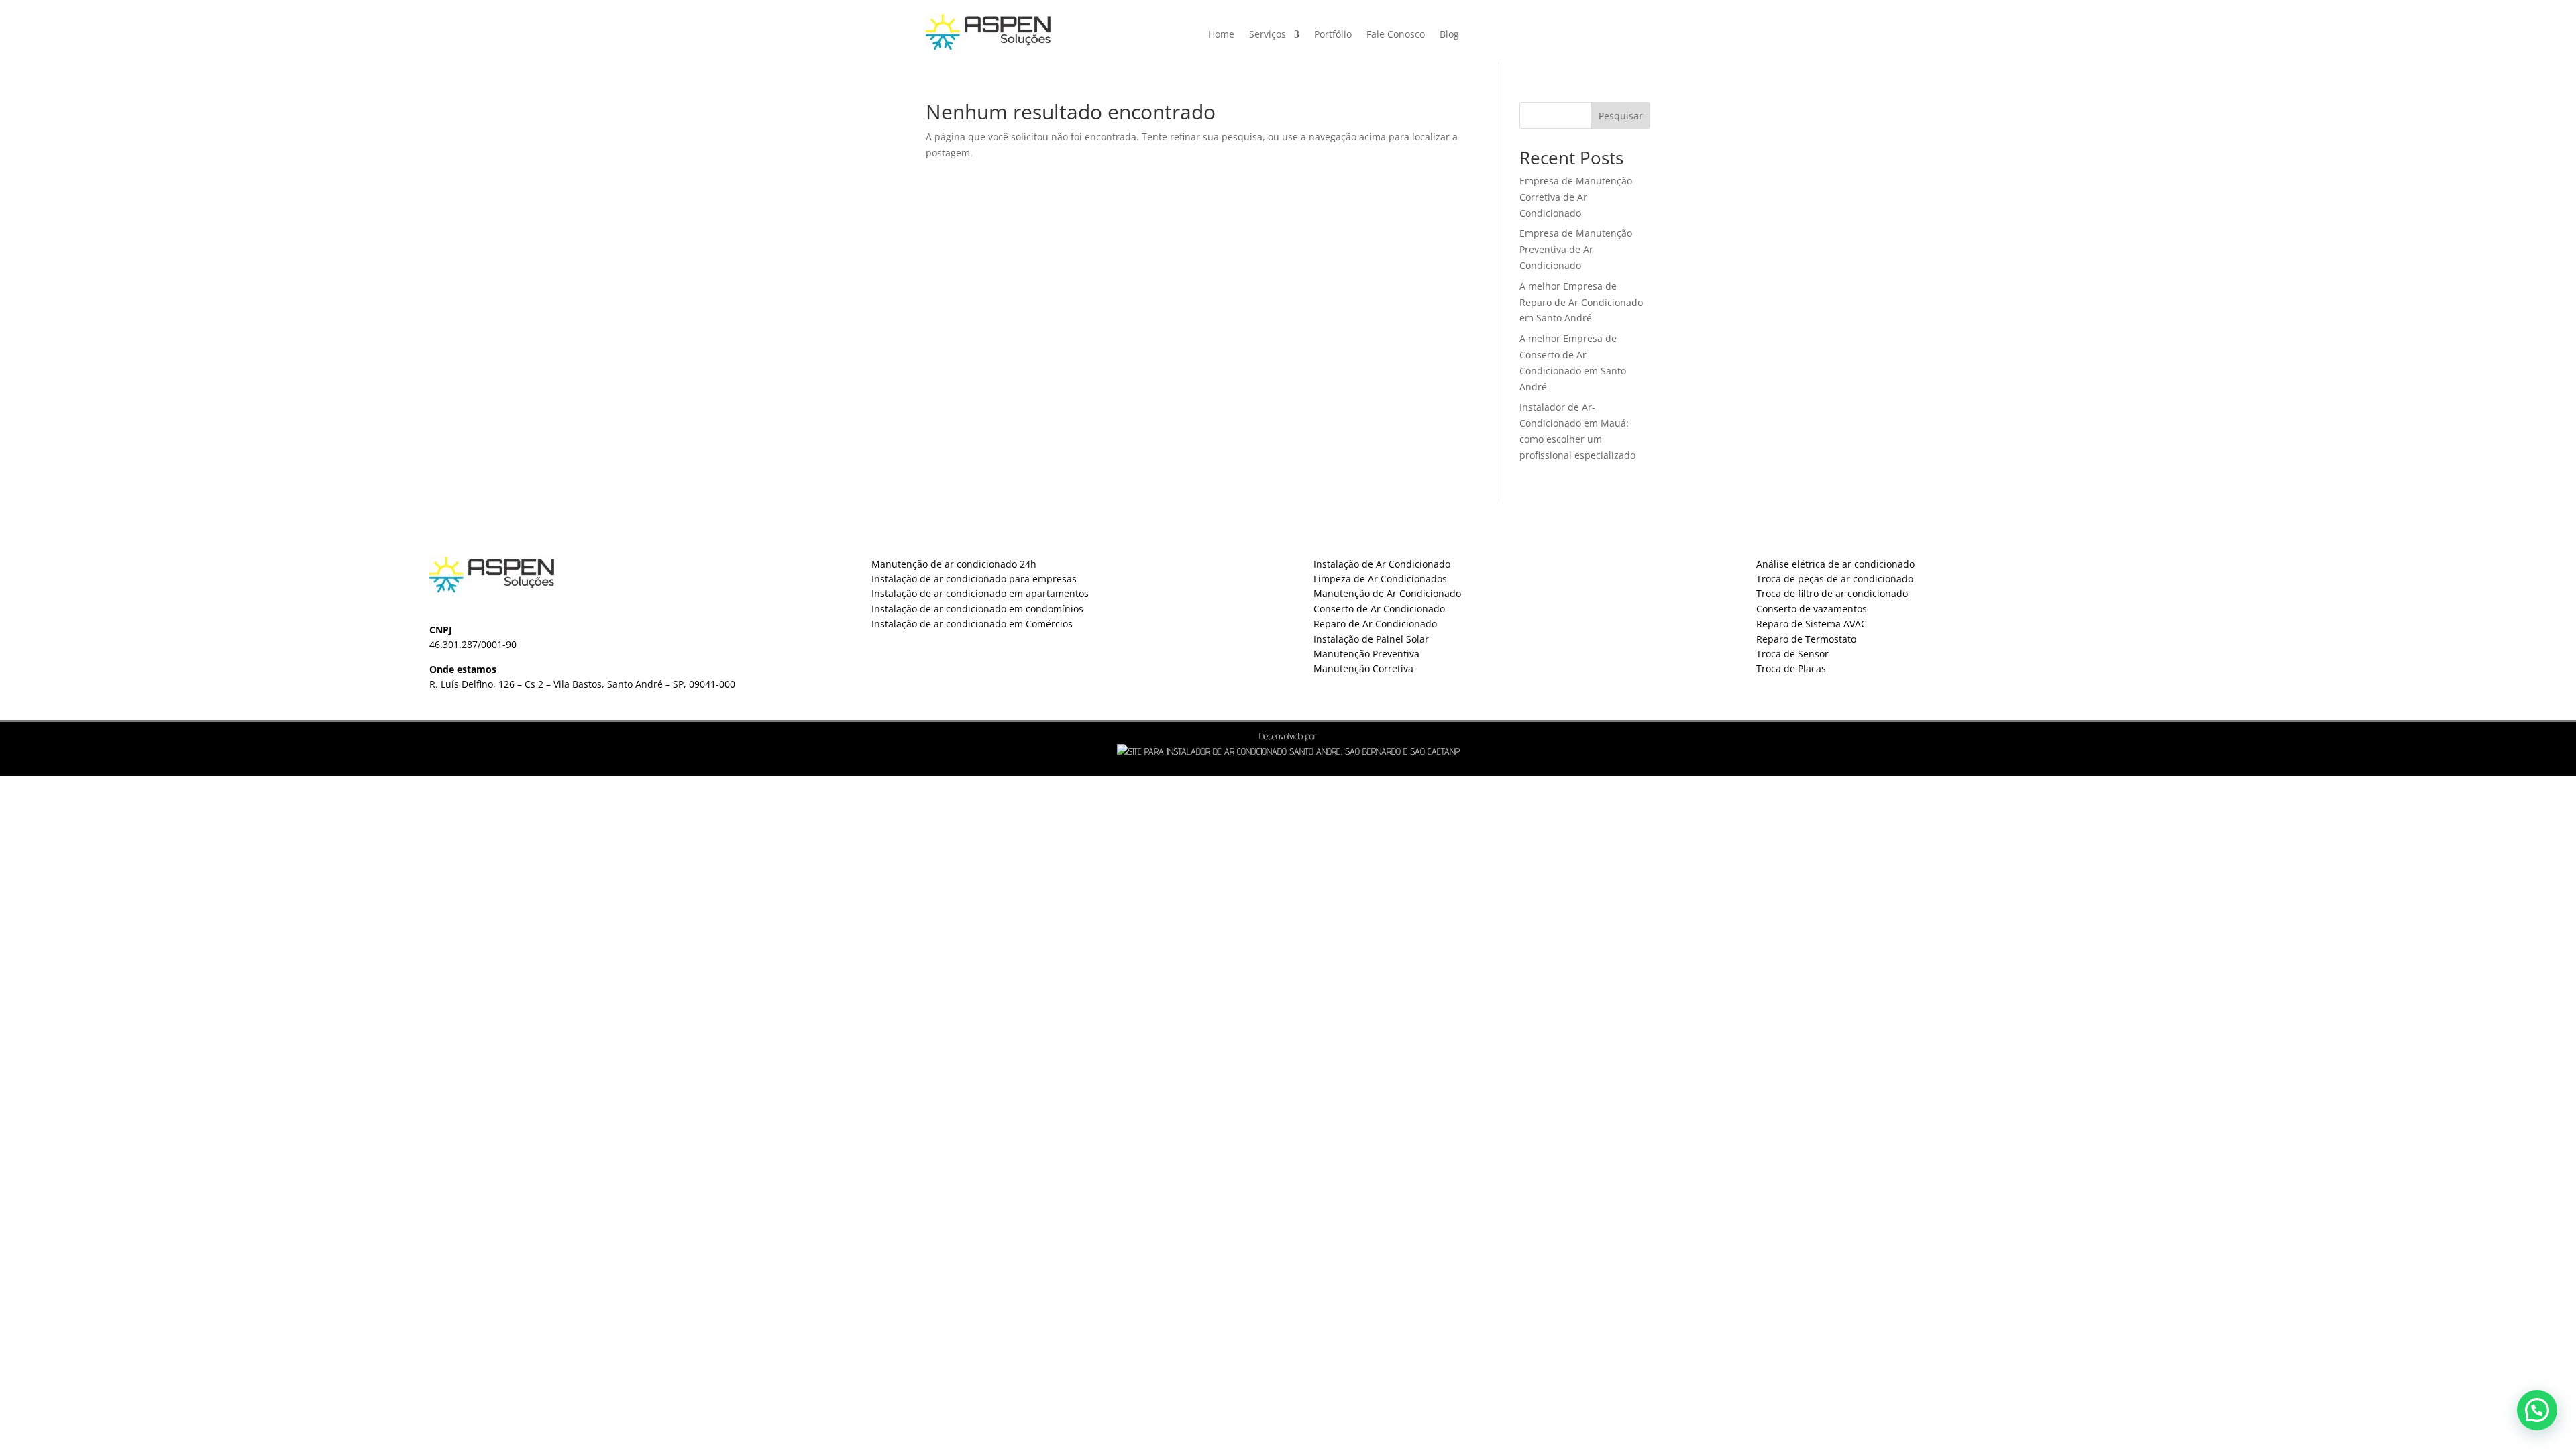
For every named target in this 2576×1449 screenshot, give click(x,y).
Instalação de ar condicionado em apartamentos (980, 593)
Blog (1449, 34)
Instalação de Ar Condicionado (1382, 564)
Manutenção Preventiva (1366, 654)
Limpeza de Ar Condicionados (1380, 579)
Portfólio (1333, 34)
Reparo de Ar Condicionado (1375, 624)
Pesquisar (1621, 116)
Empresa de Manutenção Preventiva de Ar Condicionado (1576, 249)
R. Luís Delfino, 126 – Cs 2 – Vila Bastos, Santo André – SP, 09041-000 (582, 684)
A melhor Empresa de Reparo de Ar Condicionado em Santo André (1581, 302)
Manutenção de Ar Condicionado (1387, 593)
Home (1221, 34)
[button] (2537, 1410)
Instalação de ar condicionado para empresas (974, 579)
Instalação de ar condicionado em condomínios (977, 609)
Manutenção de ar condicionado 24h (954, 564)
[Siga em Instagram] (1552, 28)
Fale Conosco (1396, 34)
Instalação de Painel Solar (1371, 639)
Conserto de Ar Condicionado (1379, 609)
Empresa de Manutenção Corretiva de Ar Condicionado (1576, 197)
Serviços (1268, 34)
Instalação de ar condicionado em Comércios (972, 624)
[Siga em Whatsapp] (1597, 28)
